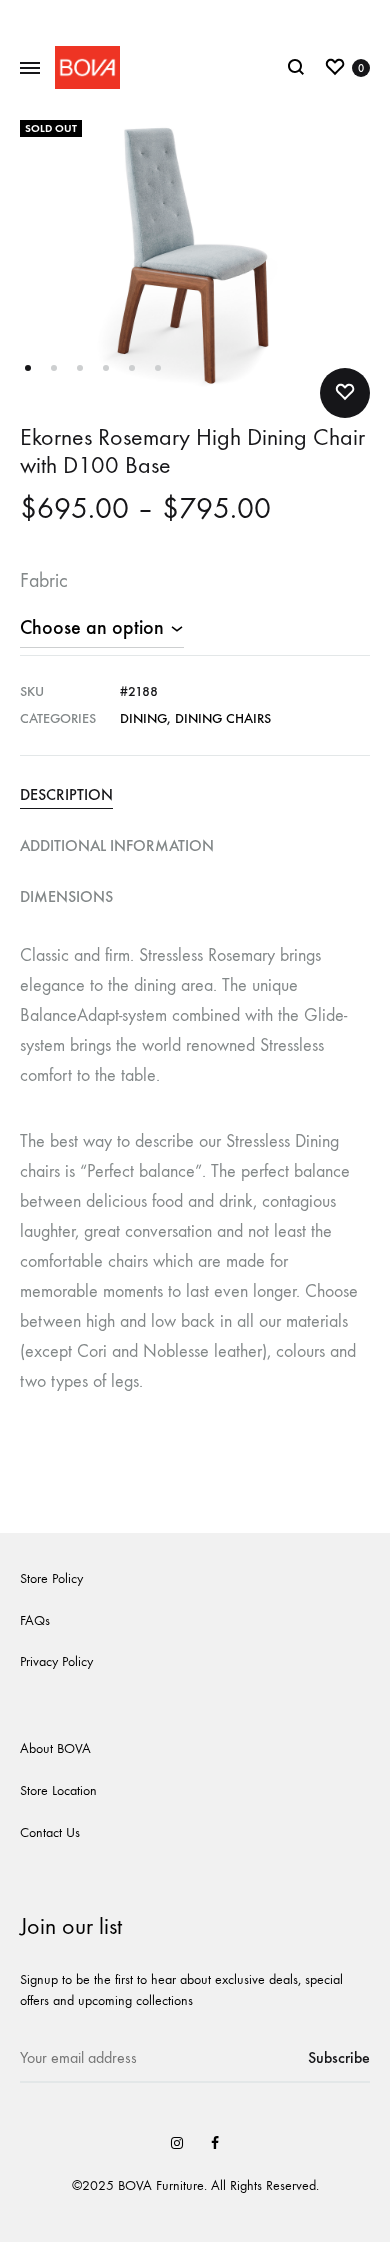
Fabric (44, 580)
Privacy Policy (56, 1661)
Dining (143, 718)
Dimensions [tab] (66, 896)
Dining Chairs (223, 718)
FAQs (35, 1620)
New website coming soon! (195, 17)
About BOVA (55, 1748)
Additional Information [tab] (117, 845)
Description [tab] (66, 794)
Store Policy (51, 1578)
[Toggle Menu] (30, 69)
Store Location (58, 1790)
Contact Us (50, 1832)
